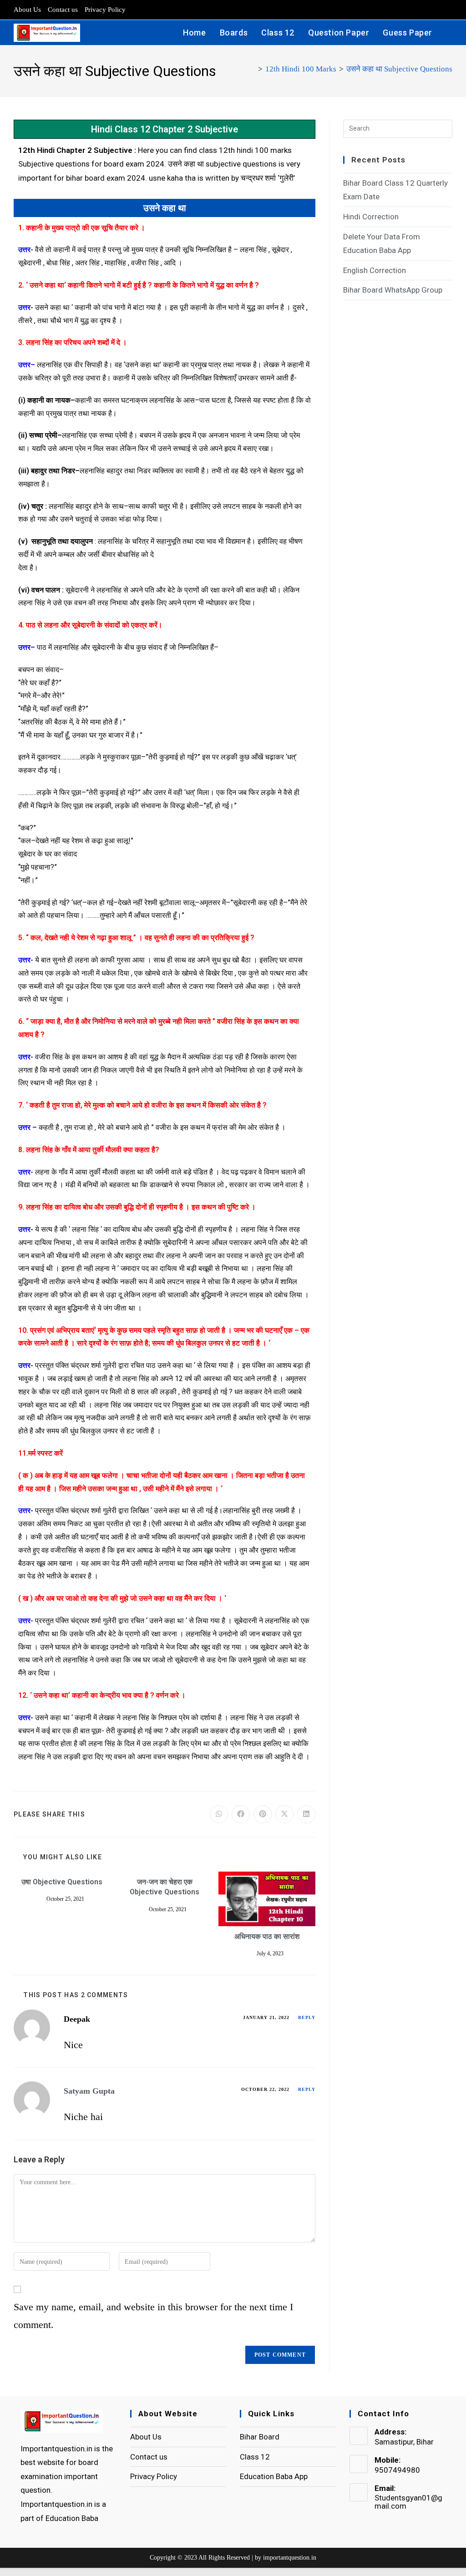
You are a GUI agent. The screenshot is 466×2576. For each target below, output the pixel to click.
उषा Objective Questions (62, 1882)
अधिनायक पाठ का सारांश (267, 1936)
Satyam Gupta (89, 2091)
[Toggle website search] (449, 33)
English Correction (375, 270)
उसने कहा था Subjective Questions (399, 69)
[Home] (252, 69)
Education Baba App (274, 2476)
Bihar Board (260, 2437)
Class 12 (255, 2457)
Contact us (63, 10)
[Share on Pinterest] (263, 1814)
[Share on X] (284, 1814)
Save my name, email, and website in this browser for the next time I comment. (153, 2316)
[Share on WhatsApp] (219, 1814)
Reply (307, 2017)
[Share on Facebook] (241, 1814)
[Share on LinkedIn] (306, 1814)
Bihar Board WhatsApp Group (393, 290)
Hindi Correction (371, 217)
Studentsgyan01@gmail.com (408, 2502)
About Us (27, 10)
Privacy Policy (105, 10)
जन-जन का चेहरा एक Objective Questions (165, 1887)
